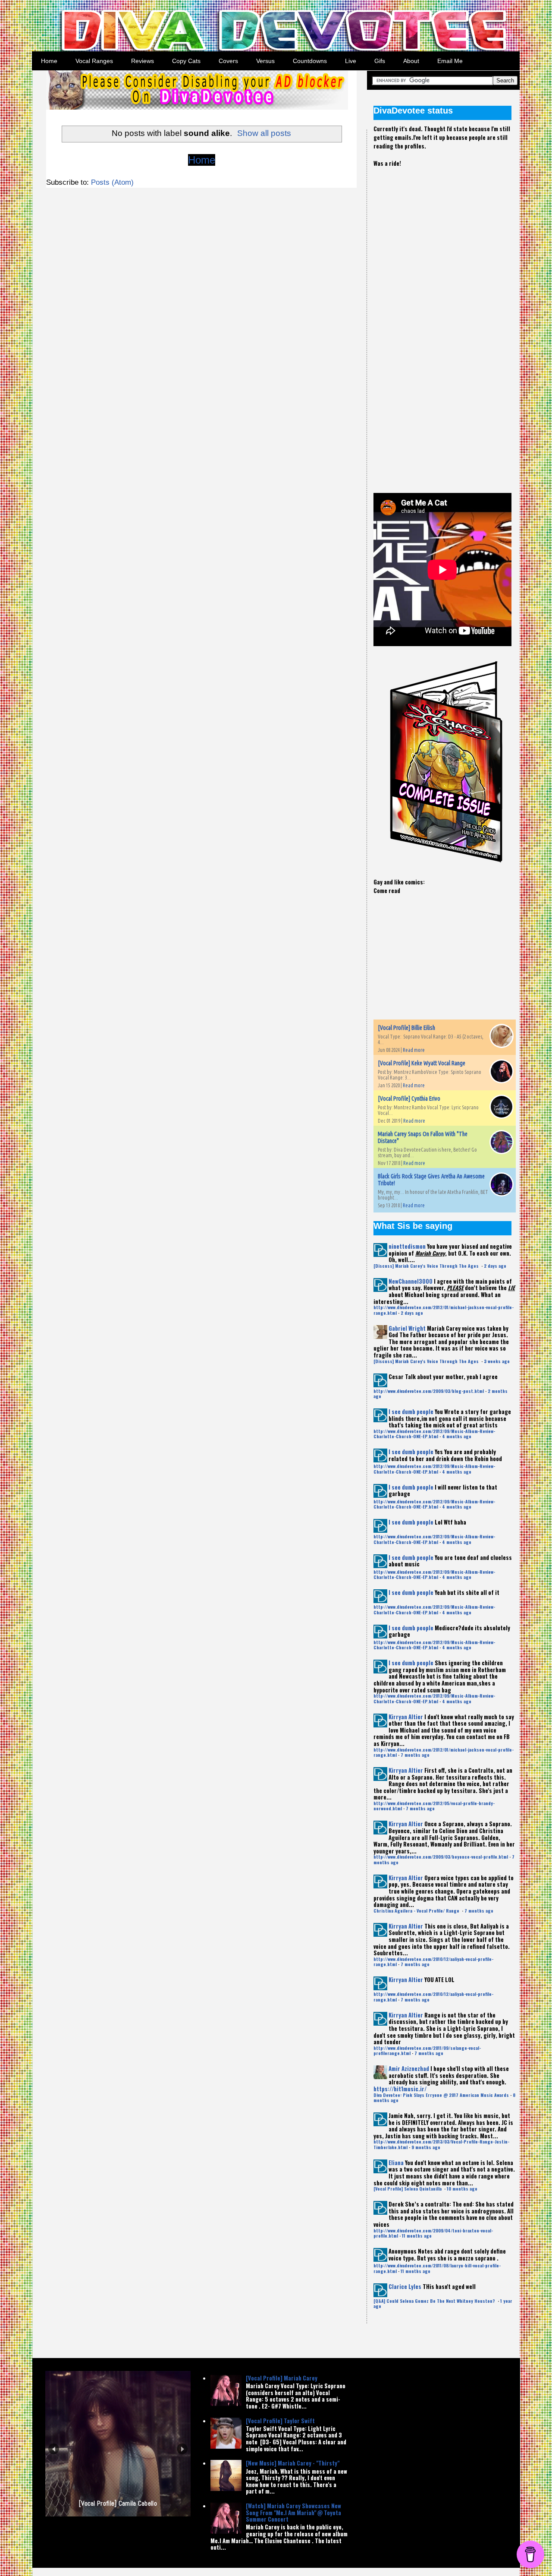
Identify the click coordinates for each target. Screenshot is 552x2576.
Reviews (143, 61)
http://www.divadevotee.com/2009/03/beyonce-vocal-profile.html (441, 1857)
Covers (228, 61)
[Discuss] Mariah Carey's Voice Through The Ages (427, 1266)
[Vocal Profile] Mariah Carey (282, 2378)
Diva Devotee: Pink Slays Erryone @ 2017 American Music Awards (441, 2095)
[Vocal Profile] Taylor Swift (280, 2421)
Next (182, 2449)
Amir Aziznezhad (409, 2068)
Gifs (380, 61)
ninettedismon (407, 1246)
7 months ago (415, 1755)
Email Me (450, 61)
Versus (265, 61)
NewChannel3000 (411, 1281)
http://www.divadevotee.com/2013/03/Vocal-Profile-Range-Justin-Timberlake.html (441, 2144)
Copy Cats (186, 61)
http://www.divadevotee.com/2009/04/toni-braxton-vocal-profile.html (433, 2233)
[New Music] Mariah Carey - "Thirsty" (293, 2463)
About (411, 61)
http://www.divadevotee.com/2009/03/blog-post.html (429, 1391)
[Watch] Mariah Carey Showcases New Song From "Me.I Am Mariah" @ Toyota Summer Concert (293, 2512)
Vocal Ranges (94, 61)
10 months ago (462, 2189)
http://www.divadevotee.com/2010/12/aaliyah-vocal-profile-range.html (433, 1962)
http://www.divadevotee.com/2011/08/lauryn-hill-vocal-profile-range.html (437, 2268)
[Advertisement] (438, 323)
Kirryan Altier (406, 1717)
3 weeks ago (497, 1361)
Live (351, 61)
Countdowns (310, 61)
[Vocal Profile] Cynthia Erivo (409, 1099)
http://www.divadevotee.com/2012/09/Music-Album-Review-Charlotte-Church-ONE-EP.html (434, 1434)
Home (49, 61)
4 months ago (457, 1436)
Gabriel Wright (407, 1328)
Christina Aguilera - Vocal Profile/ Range (417, 1911)
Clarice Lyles (405, 2286)
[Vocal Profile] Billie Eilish (406, 1028)
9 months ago (426, 2147)
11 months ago (417, 2236)
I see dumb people (411, 1411)
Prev (54, 2449)
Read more (414, 1050)
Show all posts (264, 133)
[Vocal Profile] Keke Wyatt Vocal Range (422, 1063)
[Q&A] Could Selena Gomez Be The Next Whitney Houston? (435, 2301)
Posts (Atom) (112, 182)
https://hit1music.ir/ (400, 2089)
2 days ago (495, 1266)
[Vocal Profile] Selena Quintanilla (408, 2189)
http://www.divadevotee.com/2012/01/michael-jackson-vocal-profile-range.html (444, 1310)
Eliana (396, 2162)
